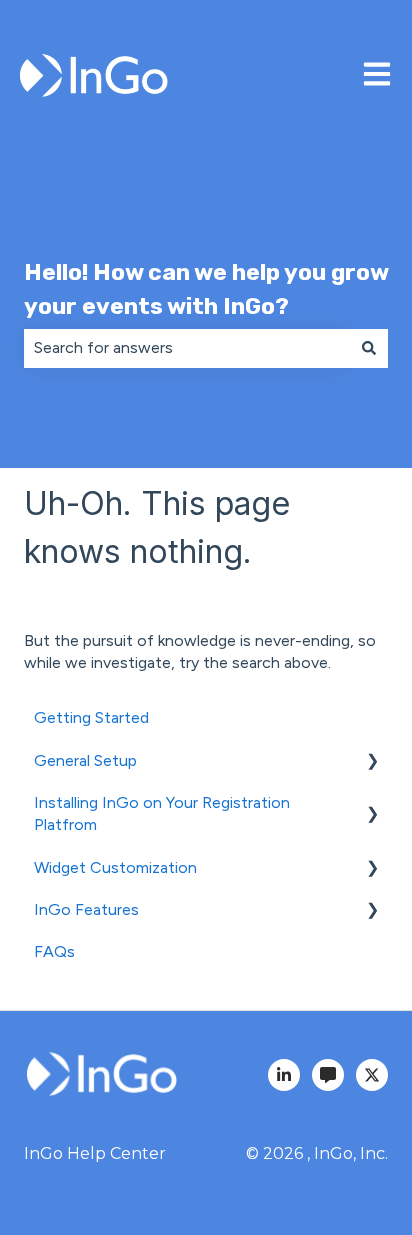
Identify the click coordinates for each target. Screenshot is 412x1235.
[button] (372, 762)
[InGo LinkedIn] (284, 1075)
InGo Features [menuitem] (86, 909)
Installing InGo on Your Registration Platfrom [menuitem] (162, 813)
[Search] (369, 348)
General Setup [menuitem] (85, 760)
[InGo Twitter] (372, 1075)
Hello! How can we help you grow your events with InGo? (206, 289)
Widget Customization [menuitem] (115, 867)
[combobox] (187, 348)
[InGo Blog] (328, 1075)
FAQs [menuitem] (54, 951)
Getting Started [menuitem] (91, 717)
